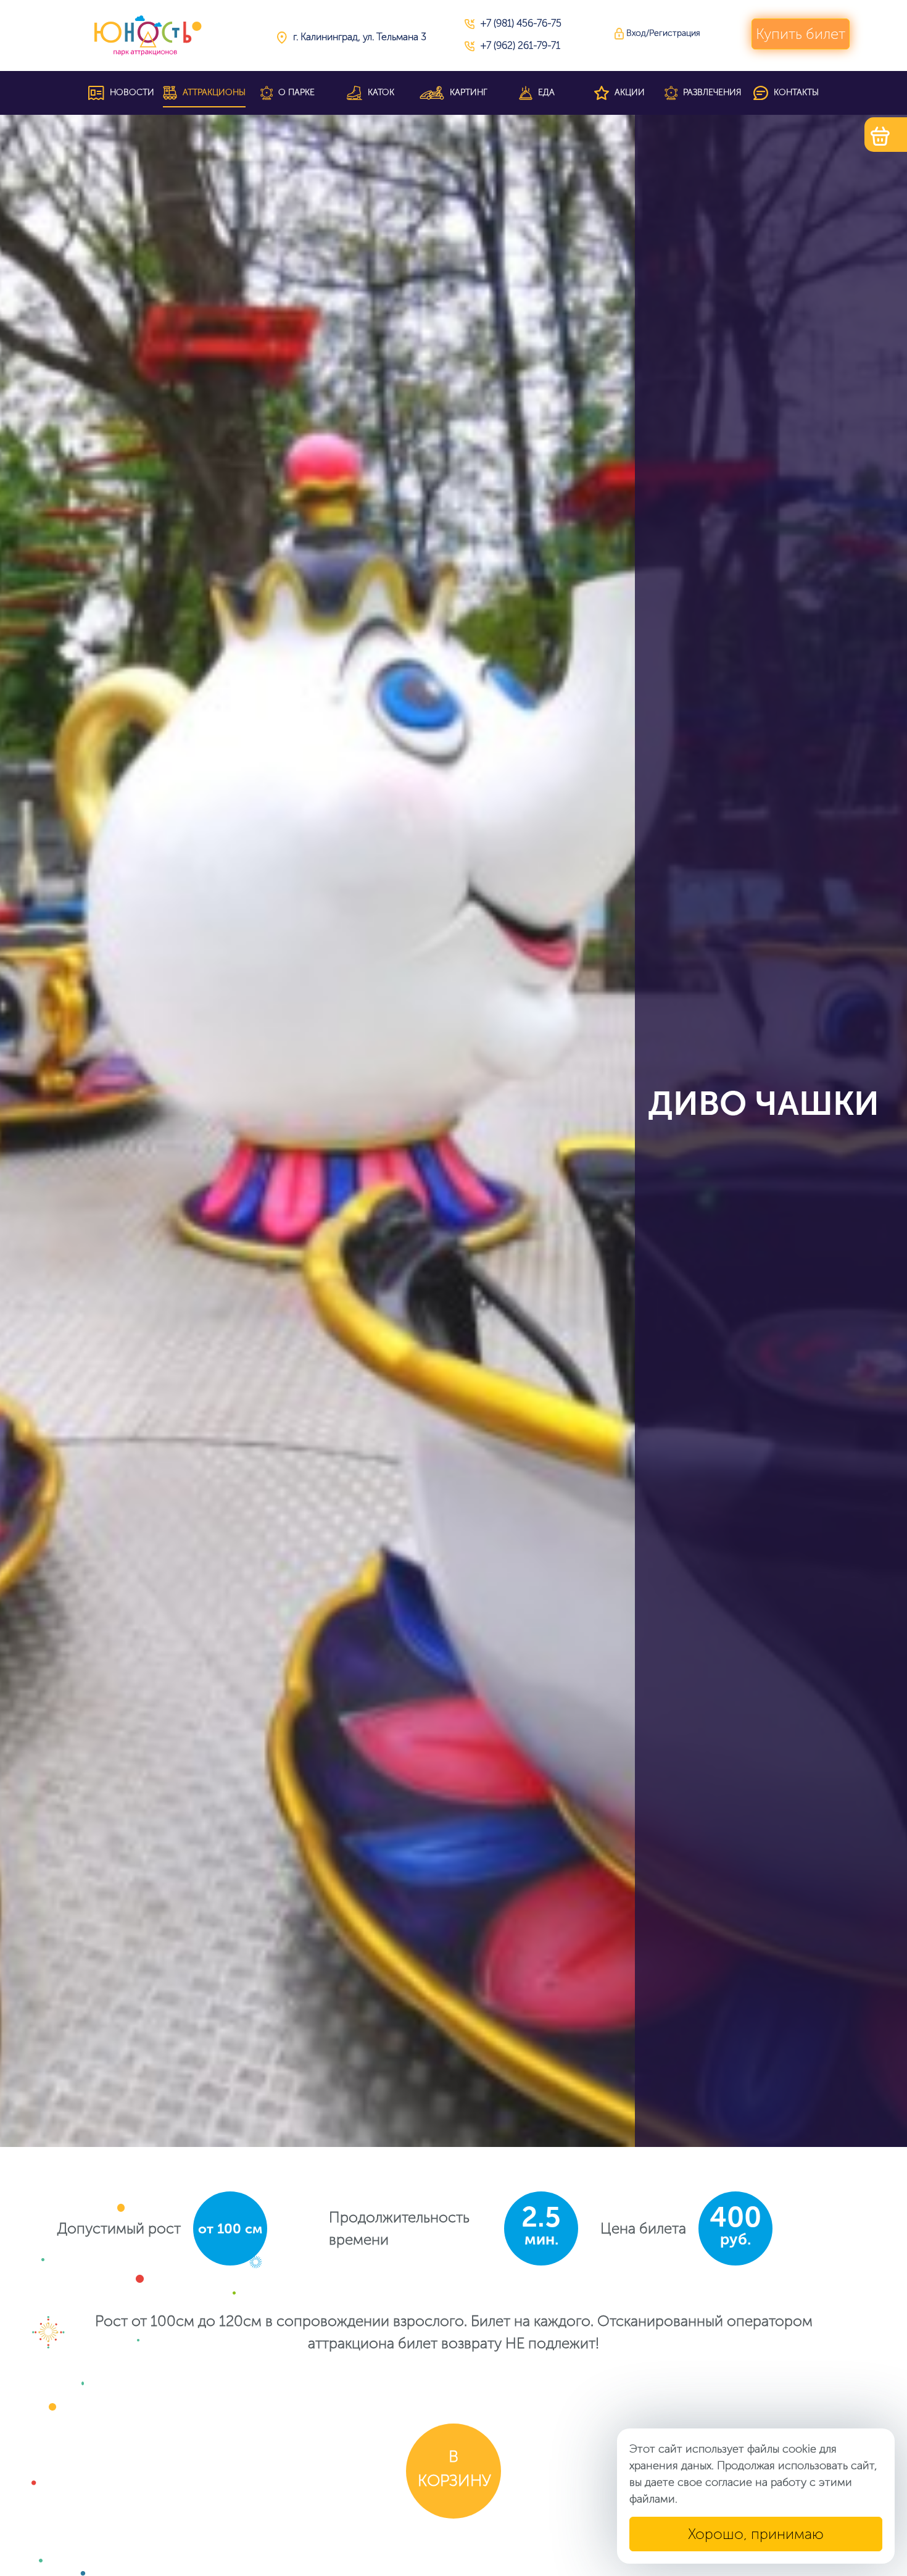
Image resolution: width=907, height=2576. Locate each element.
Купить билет (801, 34)
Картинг (467, 92)
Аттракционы (213, 92)
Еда (545, 92)
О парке (295, 92)
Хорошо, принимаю (756, 2534)
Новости (131, 92)
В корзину (454, 2469)
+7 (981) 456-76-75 (521, 23)
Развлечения (711, 92)
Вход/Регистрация (662, 33)
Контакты (795, 92)
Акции (628, 92)
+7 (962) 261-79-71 (520, 45)
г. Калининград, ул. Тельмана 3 (360, 37)
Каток (380, 92)
